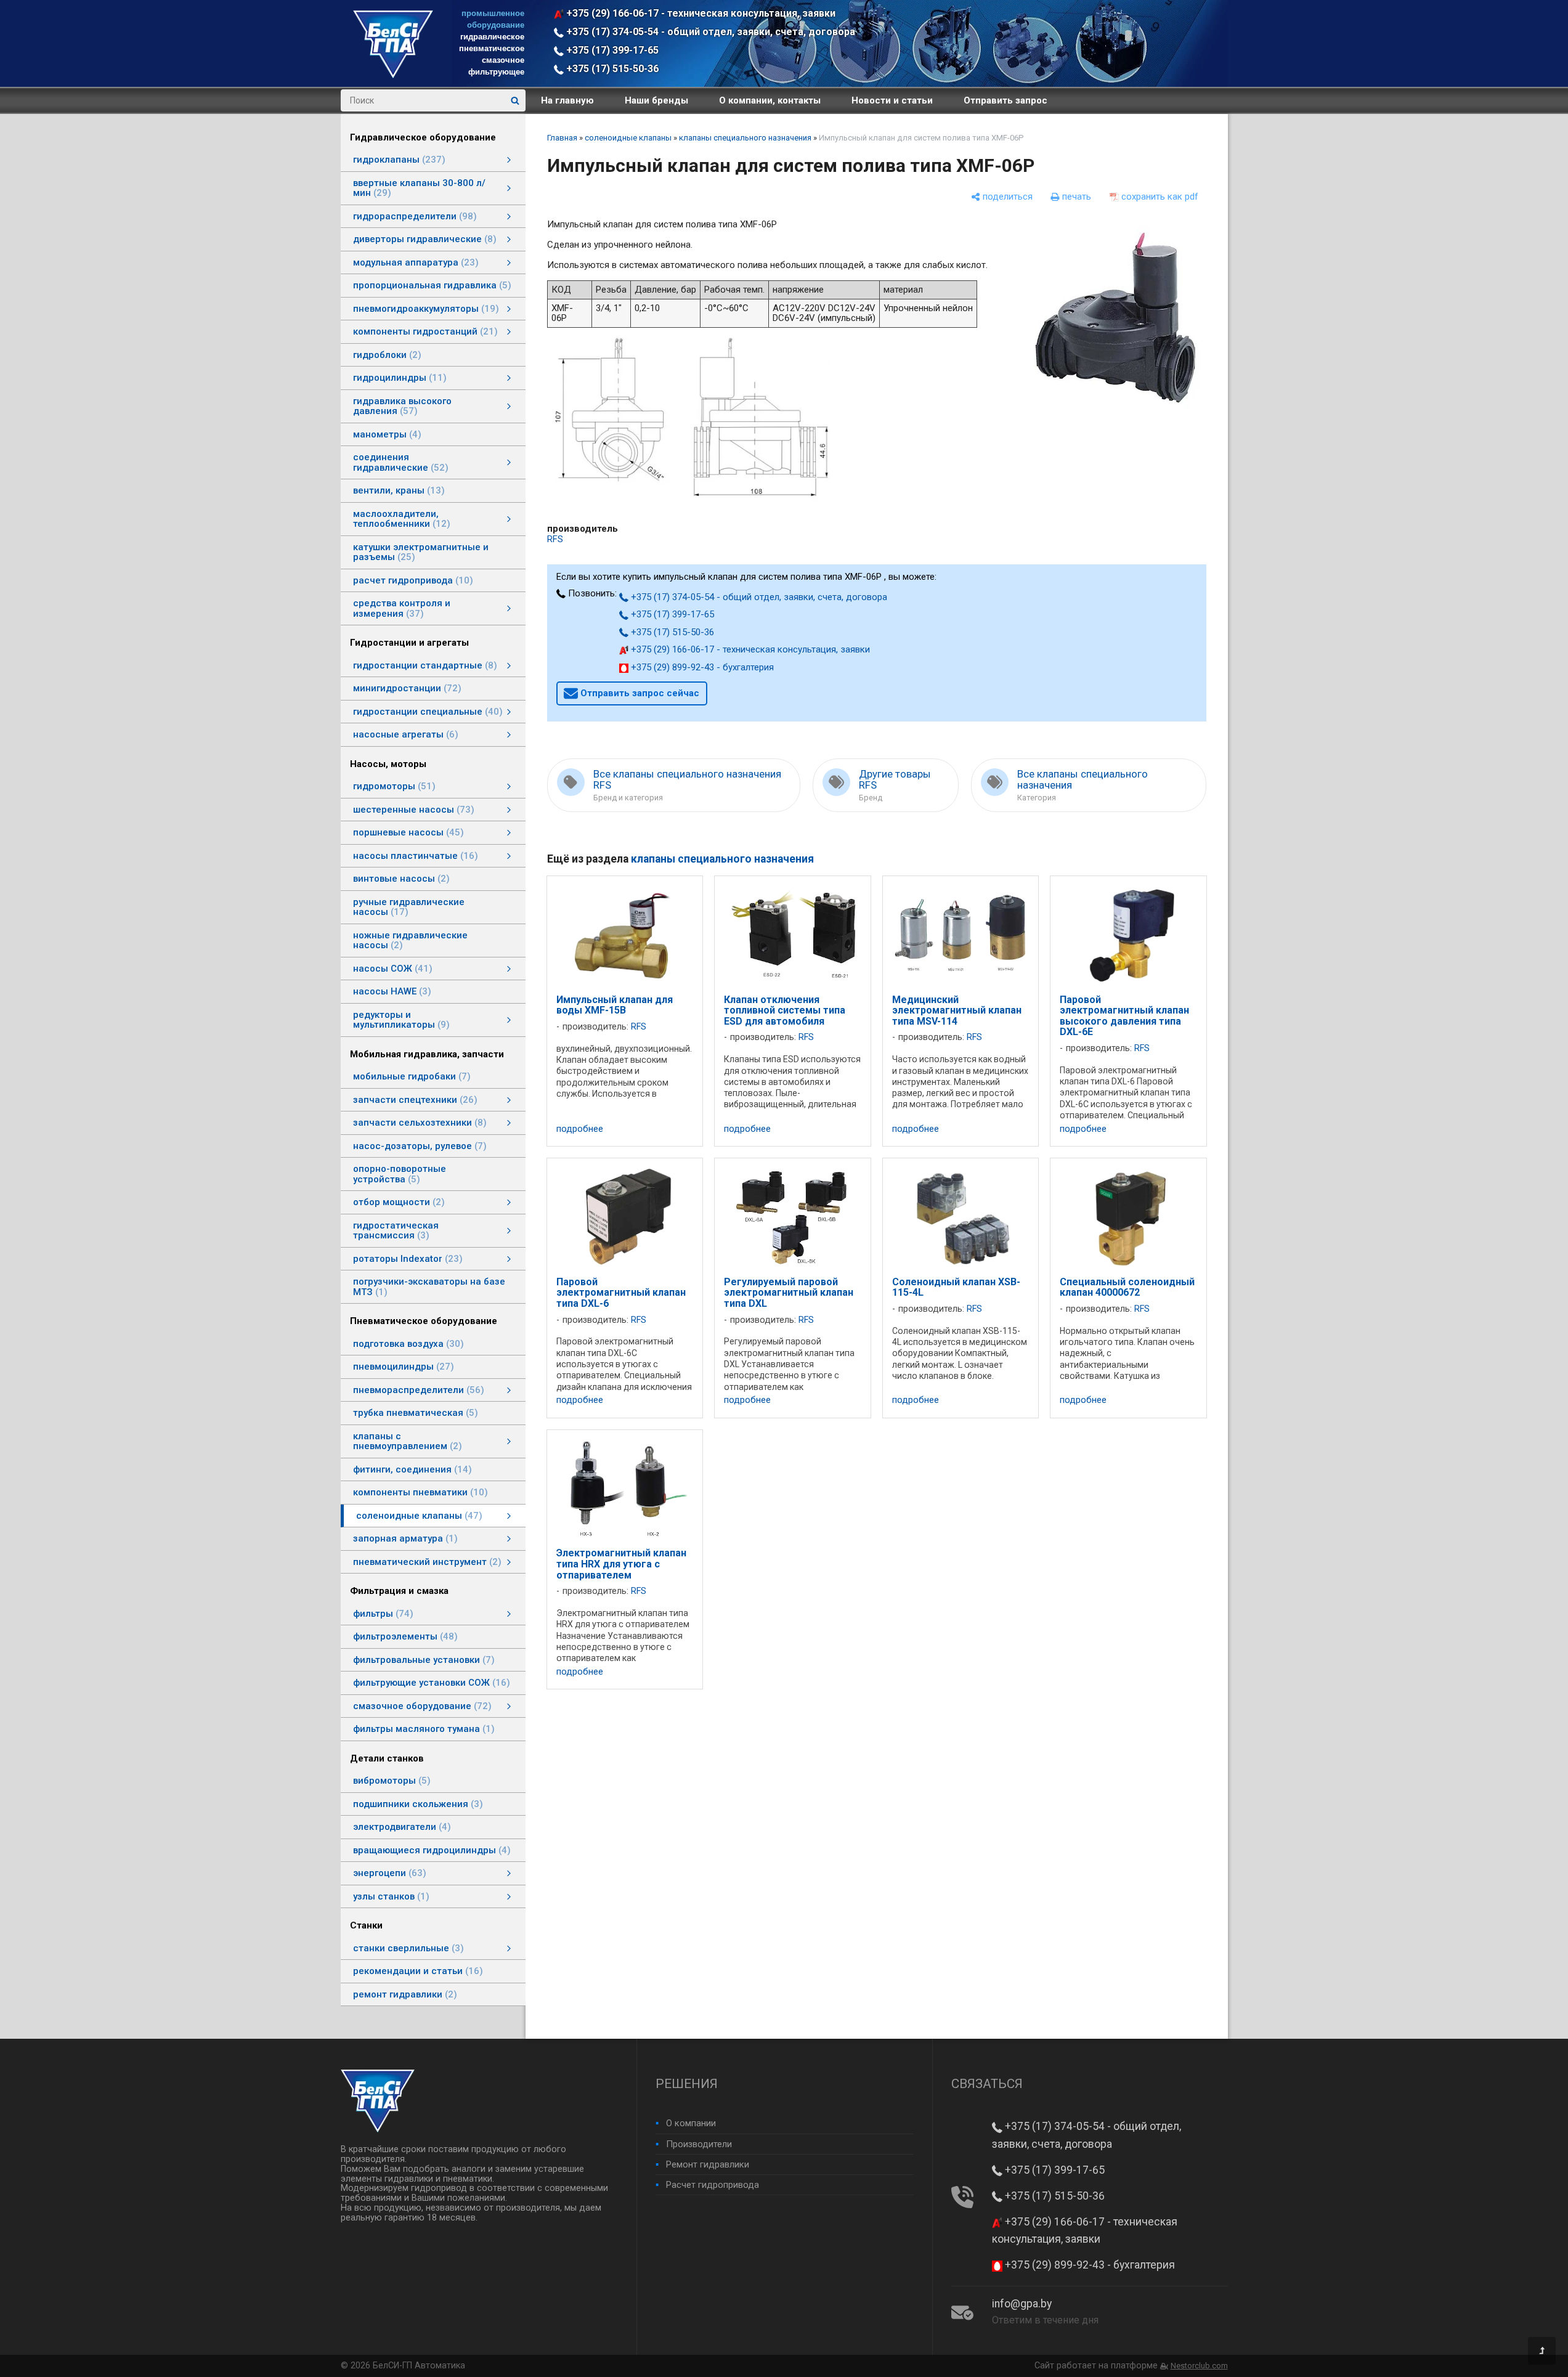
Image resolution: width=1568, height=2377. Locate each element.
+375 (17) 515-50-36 (611, 69)
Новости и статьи (892, 100)
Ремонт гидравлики (708, 2164)
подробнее (580, 1129)
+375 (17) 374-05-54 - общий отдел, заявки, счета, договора (709, 32)
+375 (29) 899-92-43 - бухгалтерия (701, 667)
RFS (555, 539)
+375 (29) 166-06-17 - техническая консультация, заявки (700, 13)
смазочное (503, 60)
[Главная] (393, 75)
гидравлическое (492, 37)
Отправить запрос (1005, 100)
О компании (691, 2123)
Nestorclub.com (1199, 2366)
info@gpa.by (1022, 2304)
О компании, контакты (770, 100)
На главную (567, 100)
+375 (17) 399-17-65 (611, 50)
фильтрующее (496, 72)
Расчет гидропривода (713, 2185)
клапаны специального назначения (745, 138)
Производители (699, 2144)
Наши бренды (656, 100)
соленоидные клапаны (628, 138)
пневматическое (492, 48)
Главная (562, 138)
